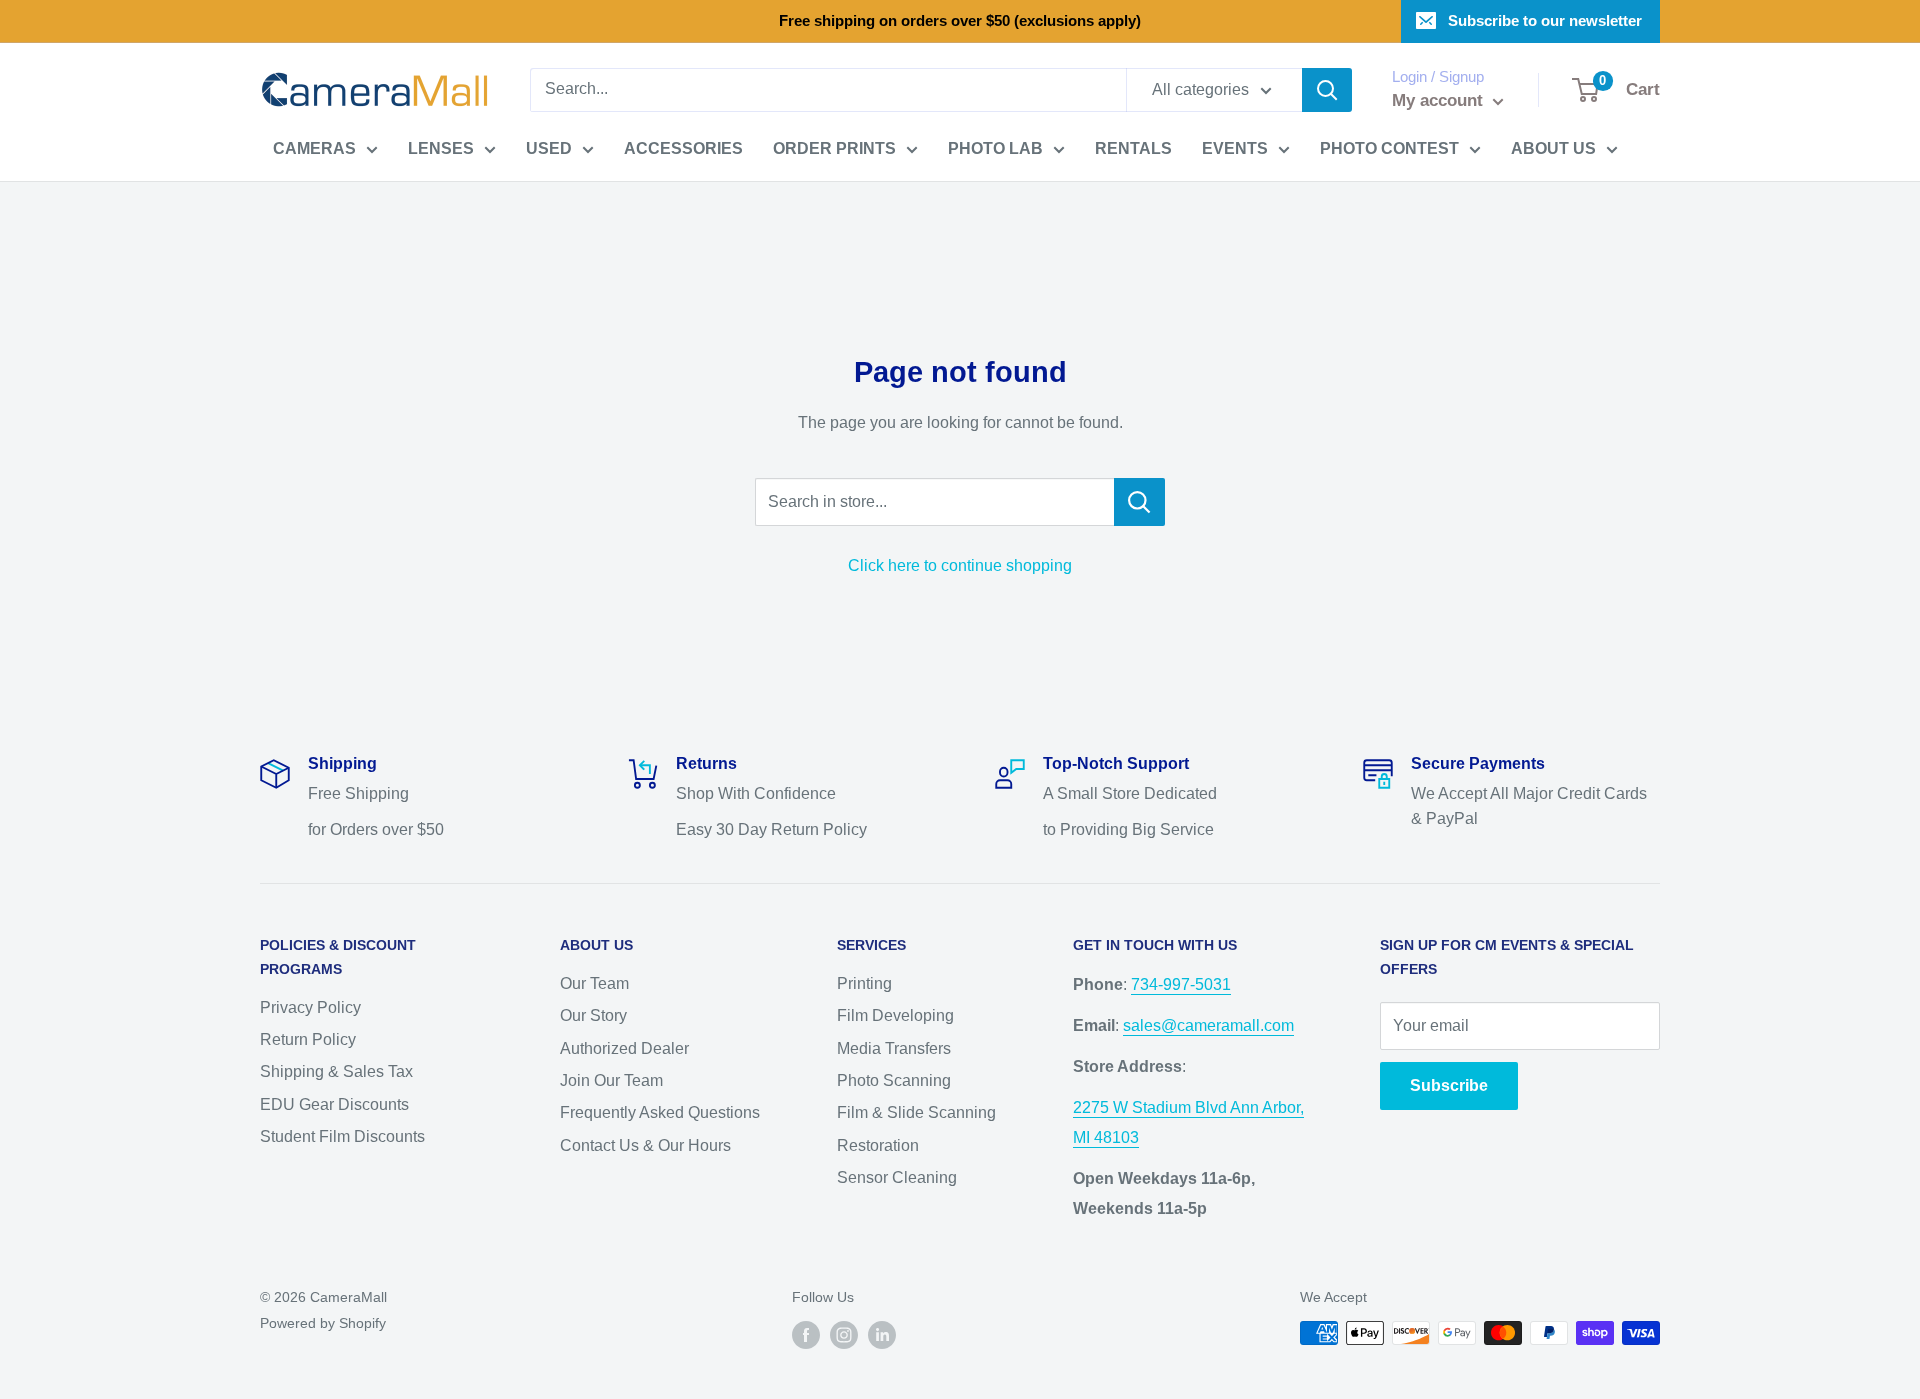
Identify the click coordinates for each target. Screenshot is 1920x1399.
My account (1440, 100)
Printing (864, 983)
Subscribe (1449, 1085)
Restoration (878, 1145)
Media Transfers (894, 1048)
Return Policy (308, 1039)
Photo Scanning (894, 1080)
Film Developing (895, 1015)
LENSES (441, 148)
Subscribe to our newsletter (1545, 20)
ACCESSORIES (683, 148)
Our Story (593, 1015)
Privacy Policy (310, 1007)
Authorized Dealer (624, 1048)
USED (549, 148)
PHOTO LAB (995, 148)
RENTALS (1133, 148)
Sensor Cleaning (897, 1177)
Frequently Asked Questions (660, 1112)
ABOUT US (1553, 148)
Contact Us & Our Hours (645, 1145)
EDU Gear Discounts (334, 1104)
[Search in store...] (1139, 502)
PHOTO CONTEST (1389, 148)
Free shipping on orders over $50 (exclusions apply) (960, 20)
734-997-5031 (1181, 984)
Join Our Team (611, 1080)
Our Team (594, 983)
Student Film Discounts (342, 1136)
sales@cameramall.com (1208, 1025)
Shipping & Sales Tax (336, 1071)
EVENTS (1235, 148)
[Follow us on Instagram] (844, 1335)
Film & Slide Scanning (916, 1112)
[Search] (1327, 90)
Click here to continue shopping (960, 565)
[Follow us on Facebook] (806, 1335)
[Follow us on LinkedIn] (882, 1335)
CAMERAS (314, 148)
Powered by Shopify (323, 1323)
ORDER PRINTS (834, 148)
